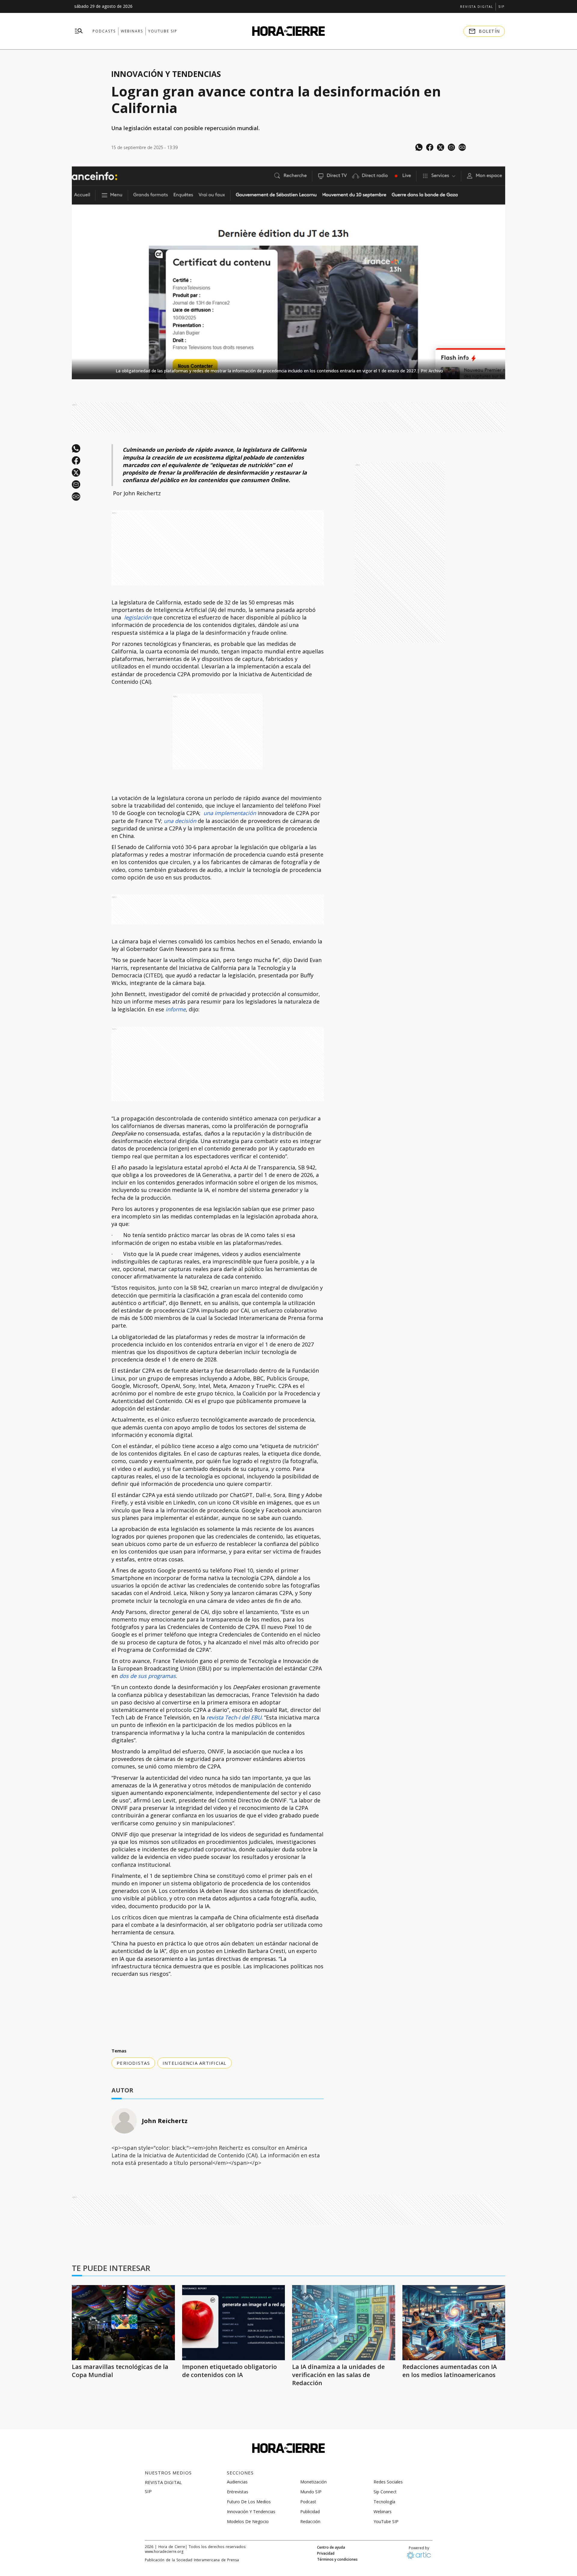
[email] (451, 147)
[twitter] (441, 147)
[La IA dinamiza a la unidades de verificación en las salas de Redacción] (344, 2323)
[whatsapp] (419, 147)
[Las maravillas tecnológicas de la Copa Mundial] (123, 2323)
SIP (501, 7)
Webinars (132, 31)
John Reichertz (165, 2121)
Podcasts (104, 31)
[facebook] (430, 147)
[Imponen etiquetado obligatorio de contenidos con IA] (234, 2323)
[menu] (79, 31)
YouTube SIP (163, 31)
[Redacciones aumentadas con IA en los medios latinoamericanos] (454, 2323)
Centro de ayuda (331, 2547)
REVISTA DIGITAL (477, 7)
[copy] (462, 147)
